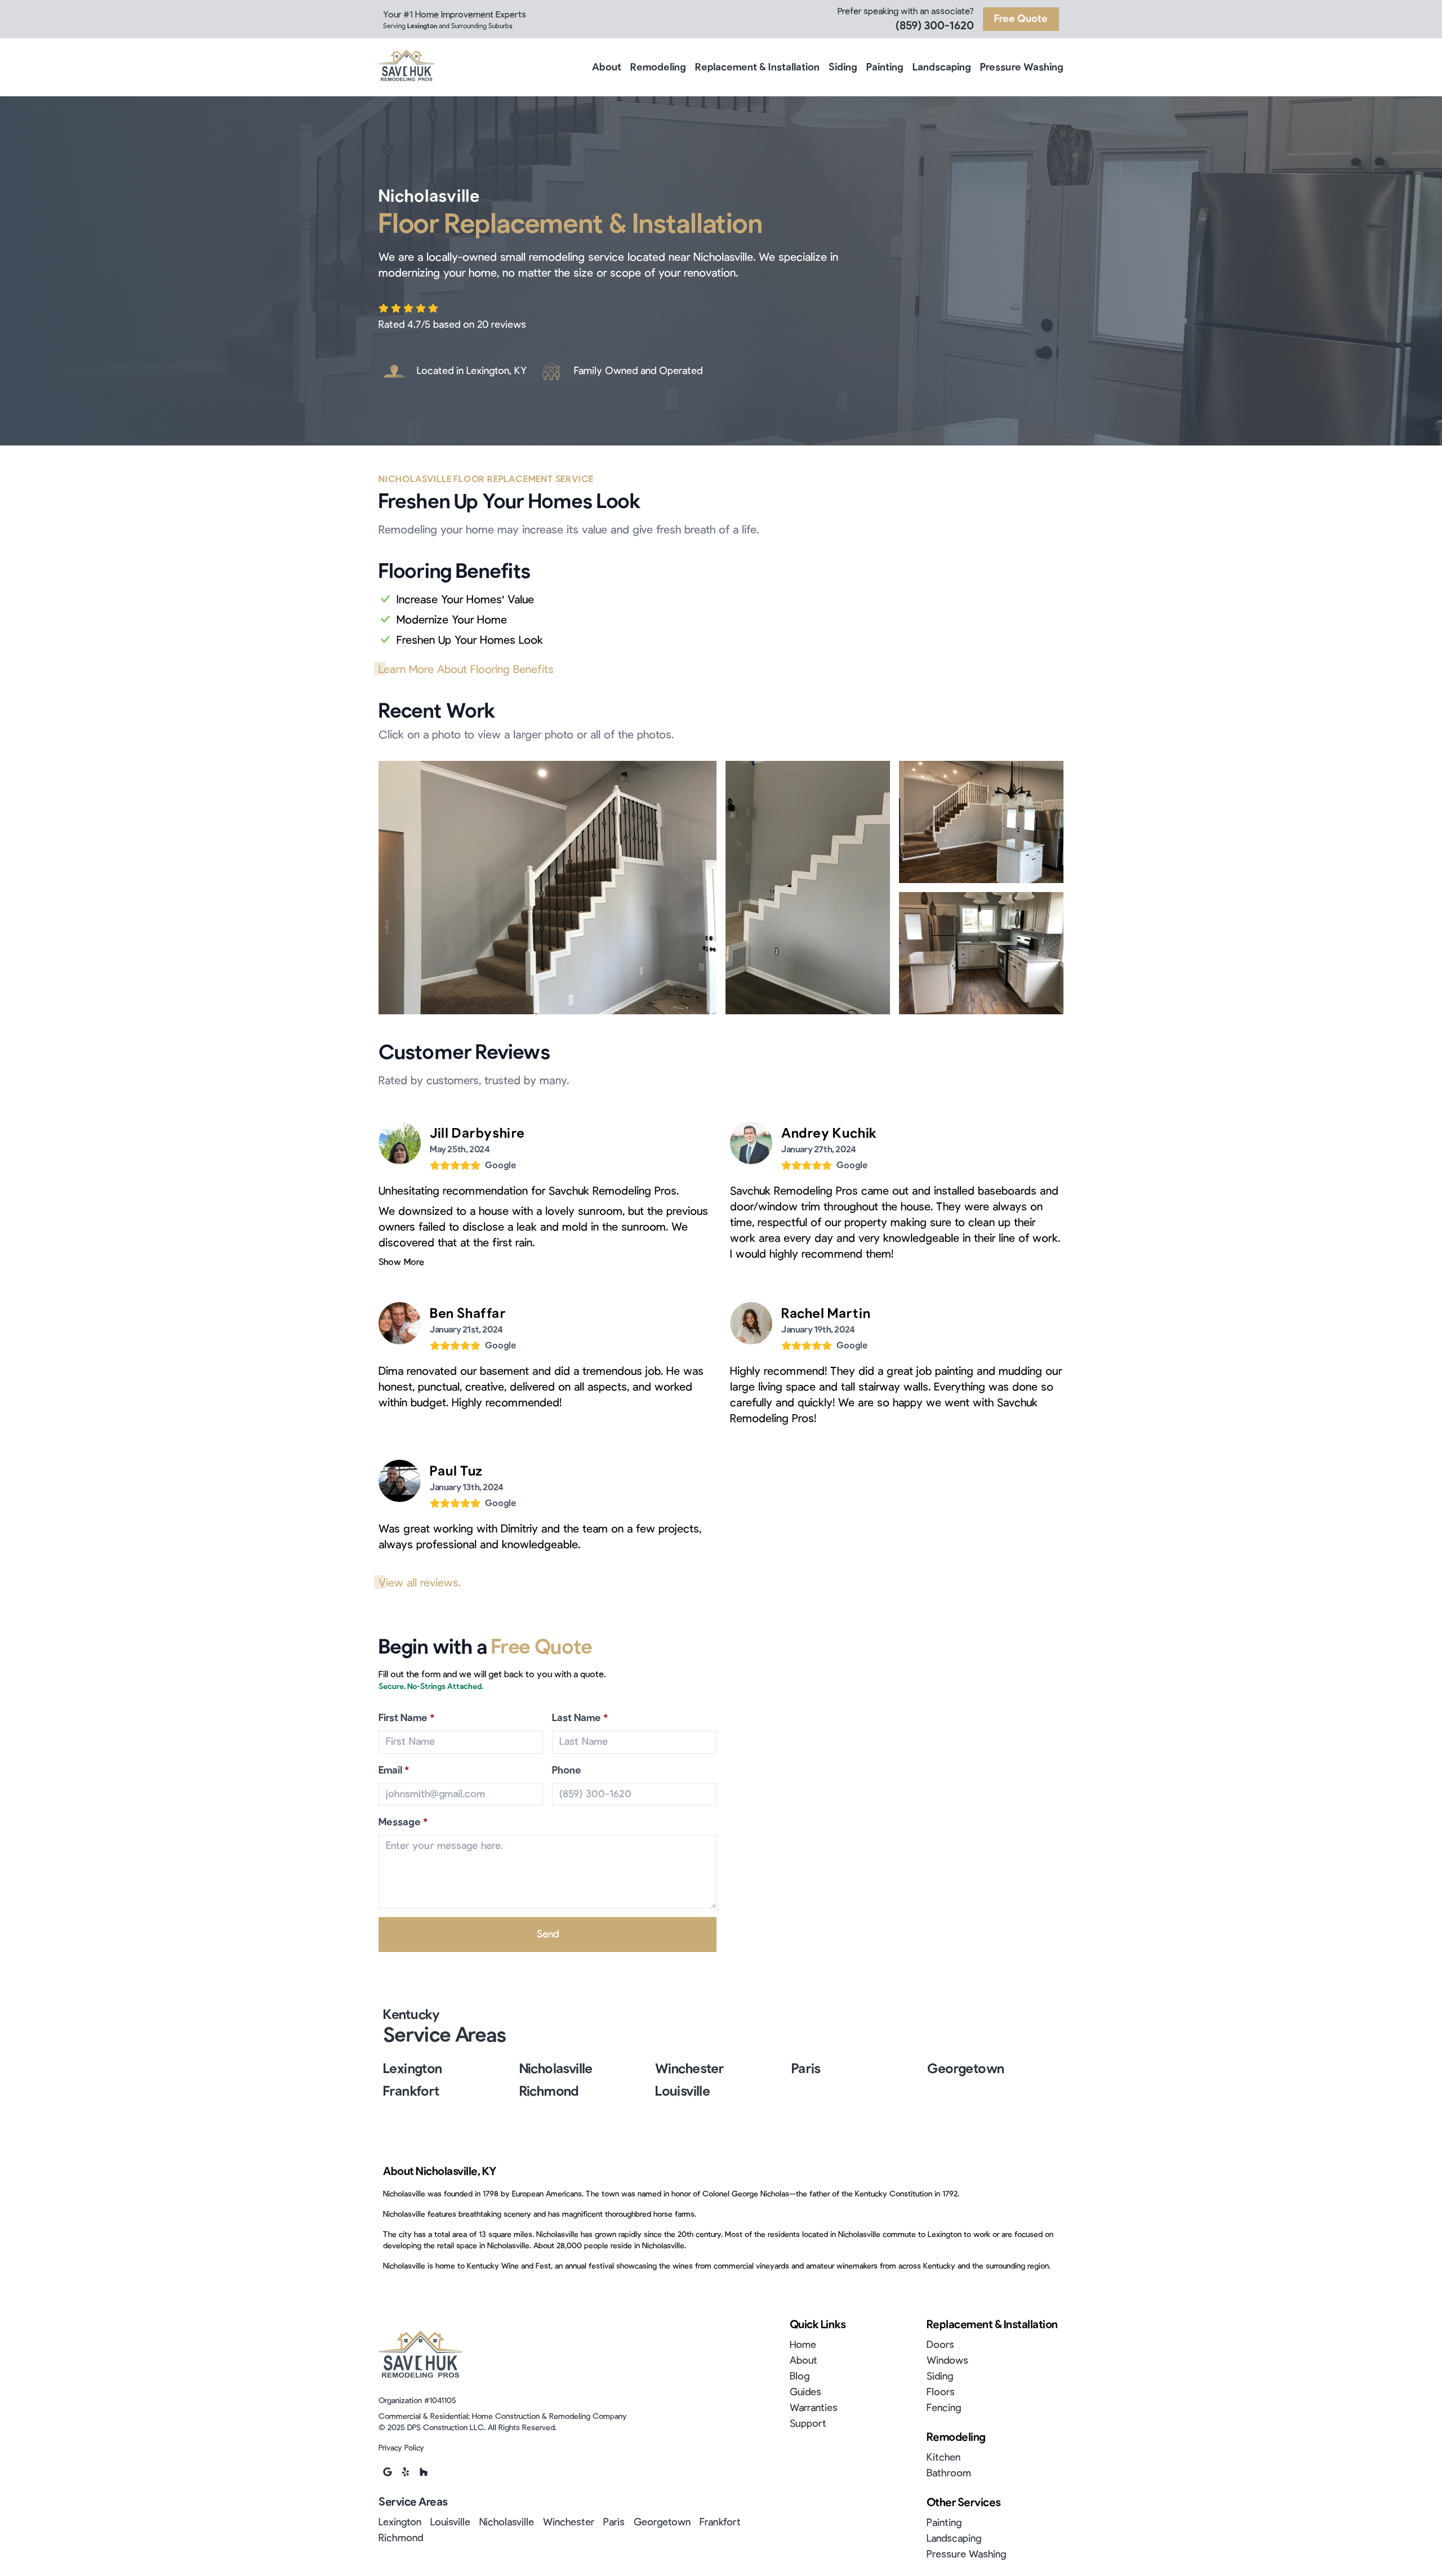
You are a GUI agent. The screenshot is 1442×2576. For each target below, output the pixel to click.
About (607, 68)
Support (808, 2424)
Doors (940, 2345)
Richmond (549, 2092)
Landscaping (942, 68)
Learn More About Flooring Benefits (466, 670)
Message (403, 1822)
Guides (805, 2392)
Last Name (580, 1718)
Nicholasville (556, 2069)
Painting (885, 68)
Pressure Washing (1022, 68)
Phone (567, 1771)
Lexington (413, 2069)
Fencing (944, 2408)
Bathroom (949, 2474)
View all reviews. (420, 1583)
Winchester (689, 2069)
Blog (800, 2377)
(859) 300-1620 (935, 26)
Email (394, 1771)
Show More (401, 1262)
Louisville (682, 2092)
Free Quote (1021, 19)
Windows (947, 2361)
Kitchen (943, 2458)
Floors (941, 2392)
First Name (407, 1718)
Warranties (814, 2408)
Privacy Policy (401, 2448)
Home (803, 2345)
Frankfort (411, 2092)
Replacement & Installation (757, 68)
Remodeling (658, 68)
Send (548, 1935)
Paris (806, 2069)
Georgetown (965, 2069)
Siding (843, 68)
